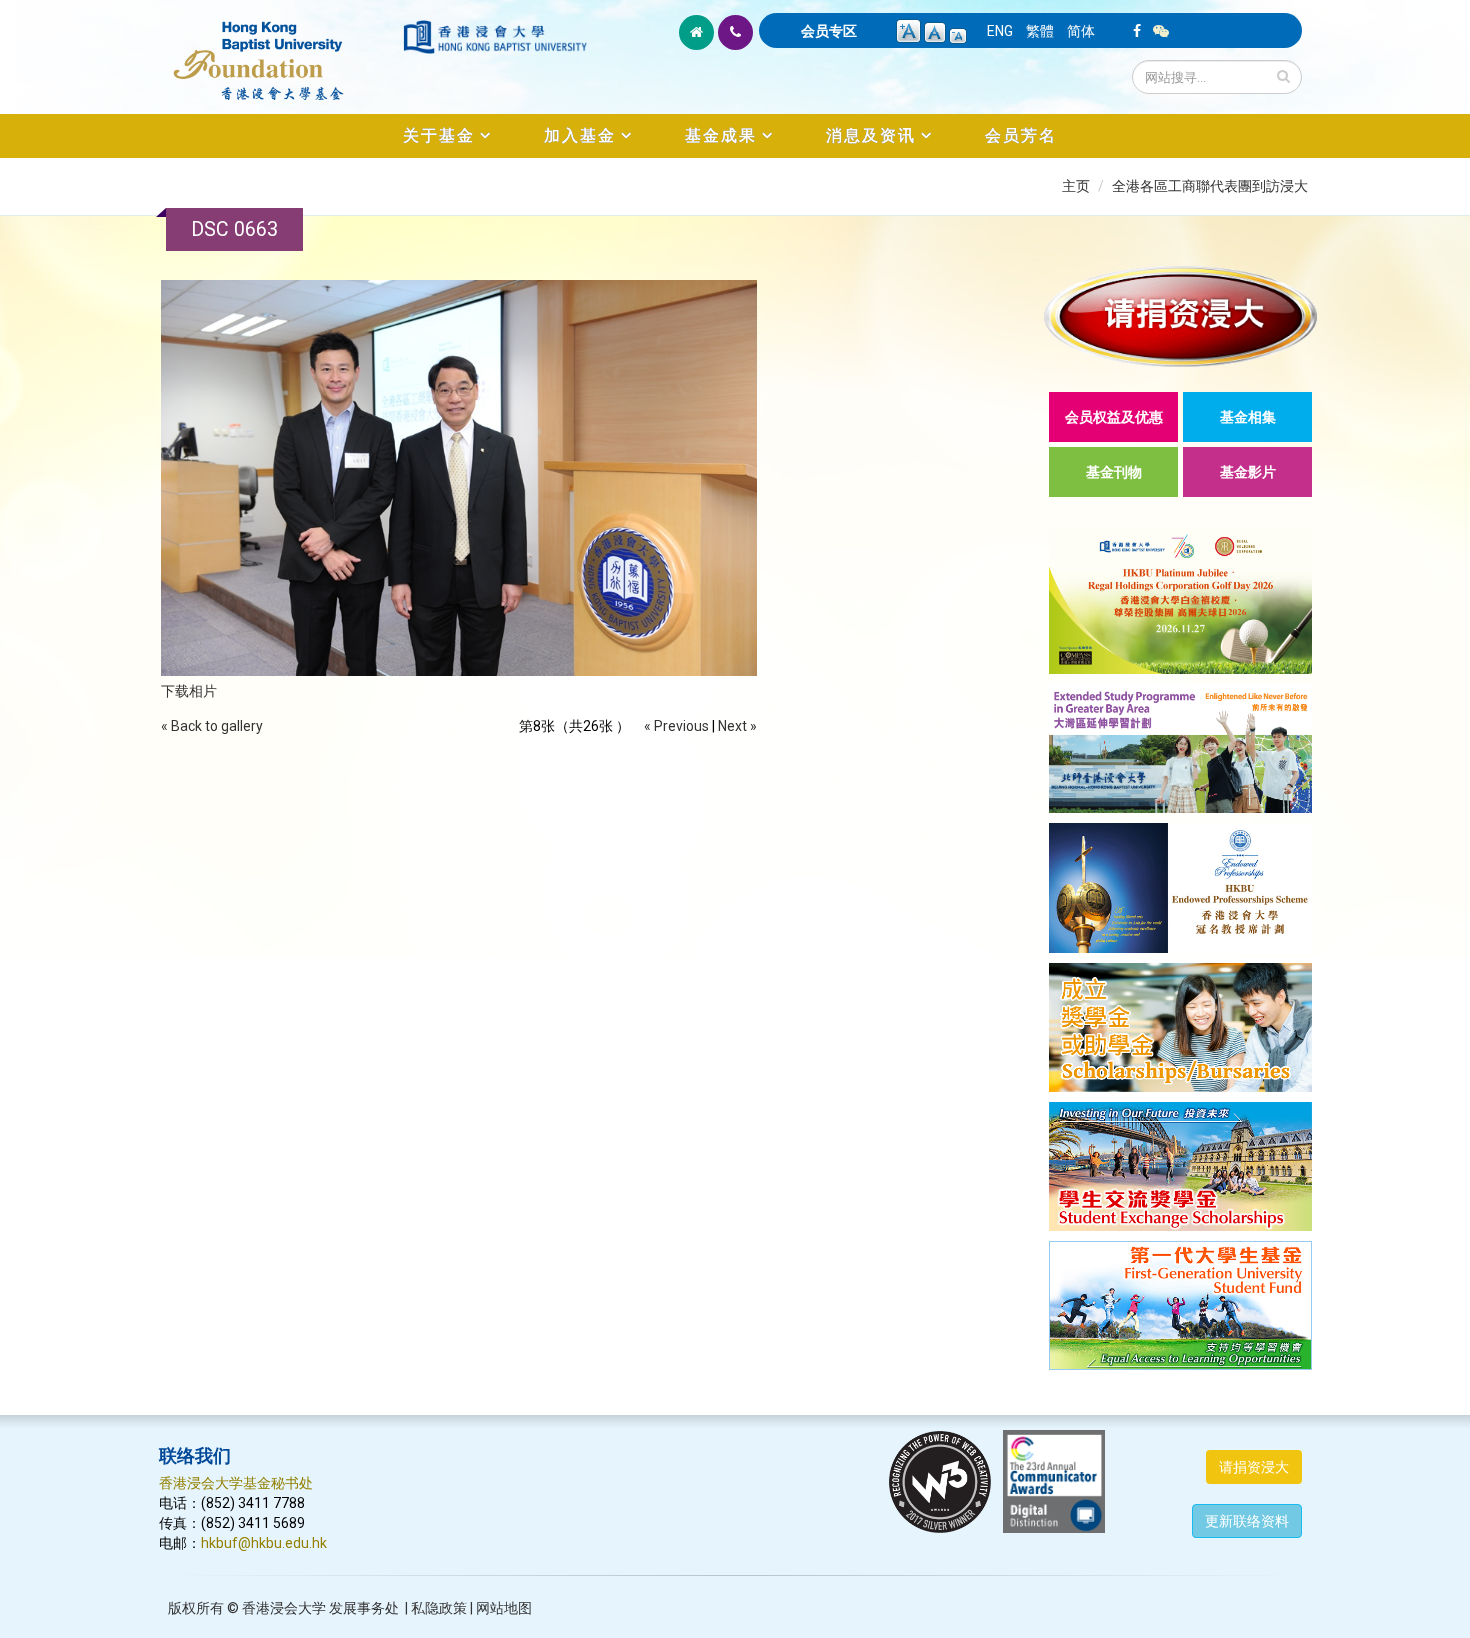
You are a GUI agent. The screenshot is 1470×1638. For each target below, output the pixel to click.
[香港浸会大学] (495, 37)
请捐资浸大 (1254, 1467)
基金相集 (1248, 417)
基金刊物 (1114, 472)
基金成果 (721, 135)
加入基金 (580, 135)
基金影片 (1248, 472)
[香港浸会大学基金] (279, 50)
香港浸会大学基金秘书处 (236, 1483)
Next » (737, 726)
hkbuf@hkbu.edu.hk (264, 1543)
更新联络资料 (1247, 1521)
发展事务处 (364, 1608)
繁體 (1040, 31)
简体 (1081, 31)
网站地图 (504, 1608)
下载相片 (189, 691)
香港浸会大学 (284, 1608)
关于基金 (439, 135)
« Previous (676, 726)
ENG (1000, 31)
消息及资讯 (871, 135)
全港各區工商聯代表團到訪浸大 (1210, 186)
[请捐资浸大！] (1180, 316)
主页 (1076, 186)
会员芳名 (1021, 135)
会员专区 (829, 31)
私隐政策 (439, 1608)
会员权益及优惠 (1114, 417)
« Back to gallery (212, 726)
